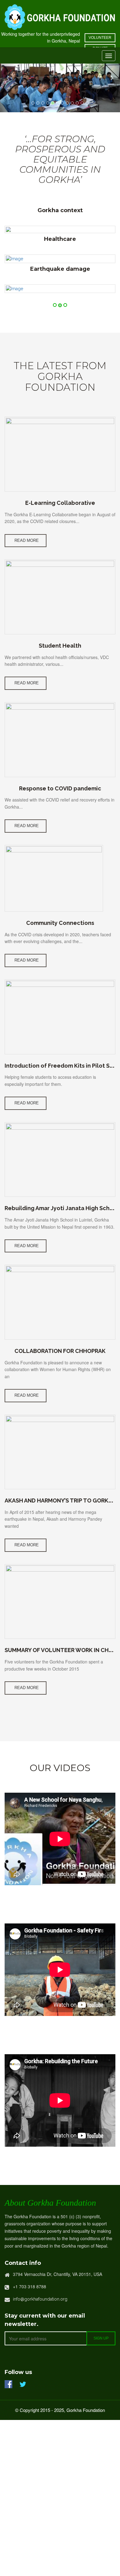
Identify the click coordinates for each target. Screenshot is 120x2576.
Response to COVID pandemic (60, 788)
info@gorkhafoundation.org (40, 2299)
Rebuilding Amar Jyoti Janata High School (62, 1208)
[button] (9, 78)
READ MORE (27, 540)
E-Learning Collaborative (60, 503)
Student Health (60, 646)
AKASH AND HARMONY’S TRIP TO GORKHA (60, 1500)
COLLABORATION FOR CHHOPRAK (60, 1351)
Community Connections (60, 923)
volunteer (100, 38)
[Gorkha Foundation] (60, 16)
